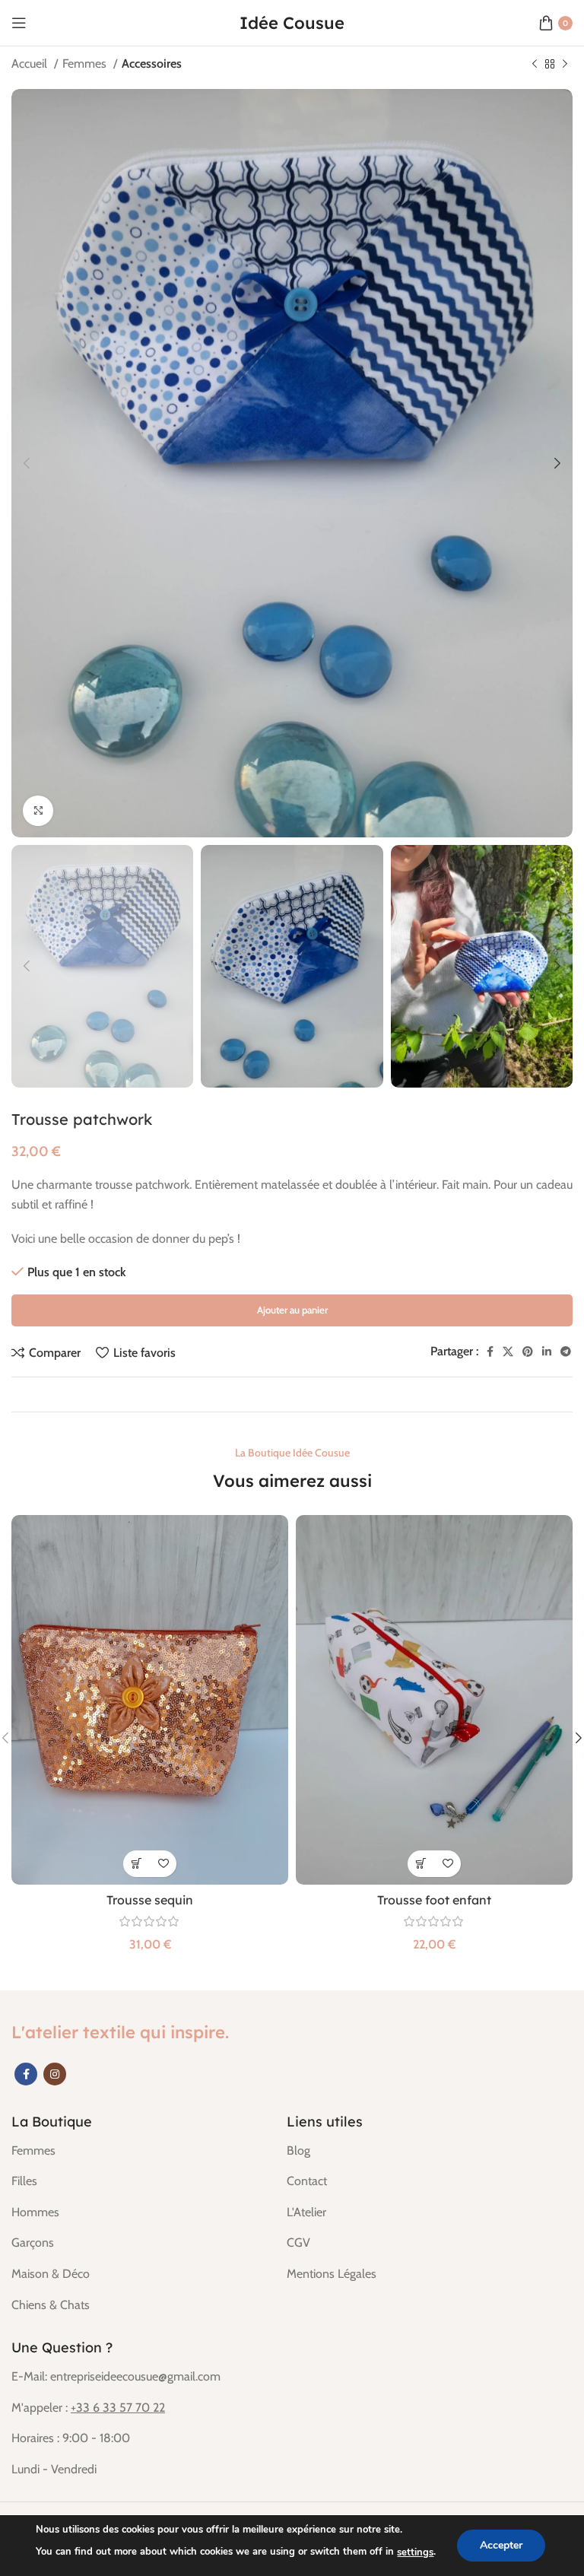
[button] (136, 1864)
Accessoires (152, 64)
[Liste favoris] (163, 1864)
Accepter (501, 2545)
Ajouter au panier (292, 1310)
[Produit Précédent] (535, 65)
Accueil (31, 64)
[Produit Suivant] (565, 65)
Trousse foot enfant (434, 1900)
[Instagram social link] (55, 2074)
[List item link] (138, 2151)
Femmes (86, 64)
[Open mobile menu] (19, 23)
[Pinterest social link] (528, 1352)
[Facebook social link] (490, 1352)
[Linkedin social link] (547, 1352)
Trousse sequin (150, 1900)
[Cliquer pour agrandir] (38, 811)
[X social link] (508, 1352)
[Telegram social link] (566, 1352)
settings (415, 2552)
